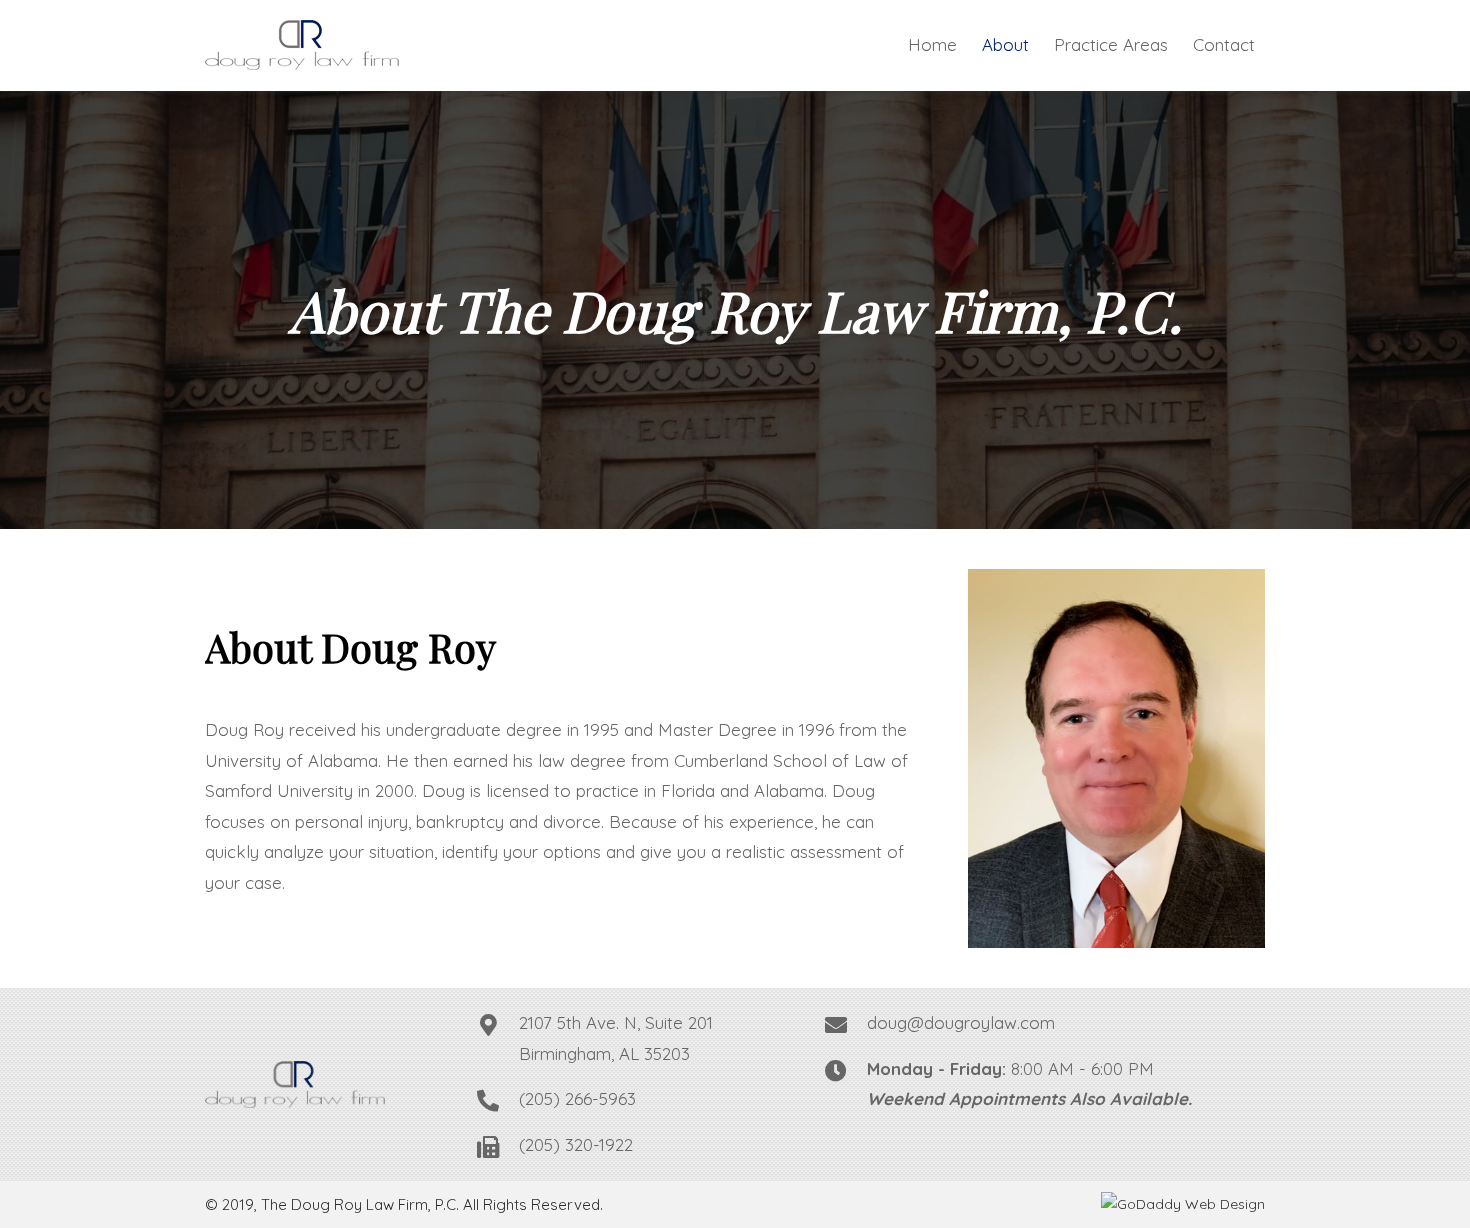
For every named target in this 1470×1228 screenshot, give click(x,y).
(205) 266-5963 (577, 1098)
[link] (932, 45)
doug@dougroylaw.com (961, 1022)
